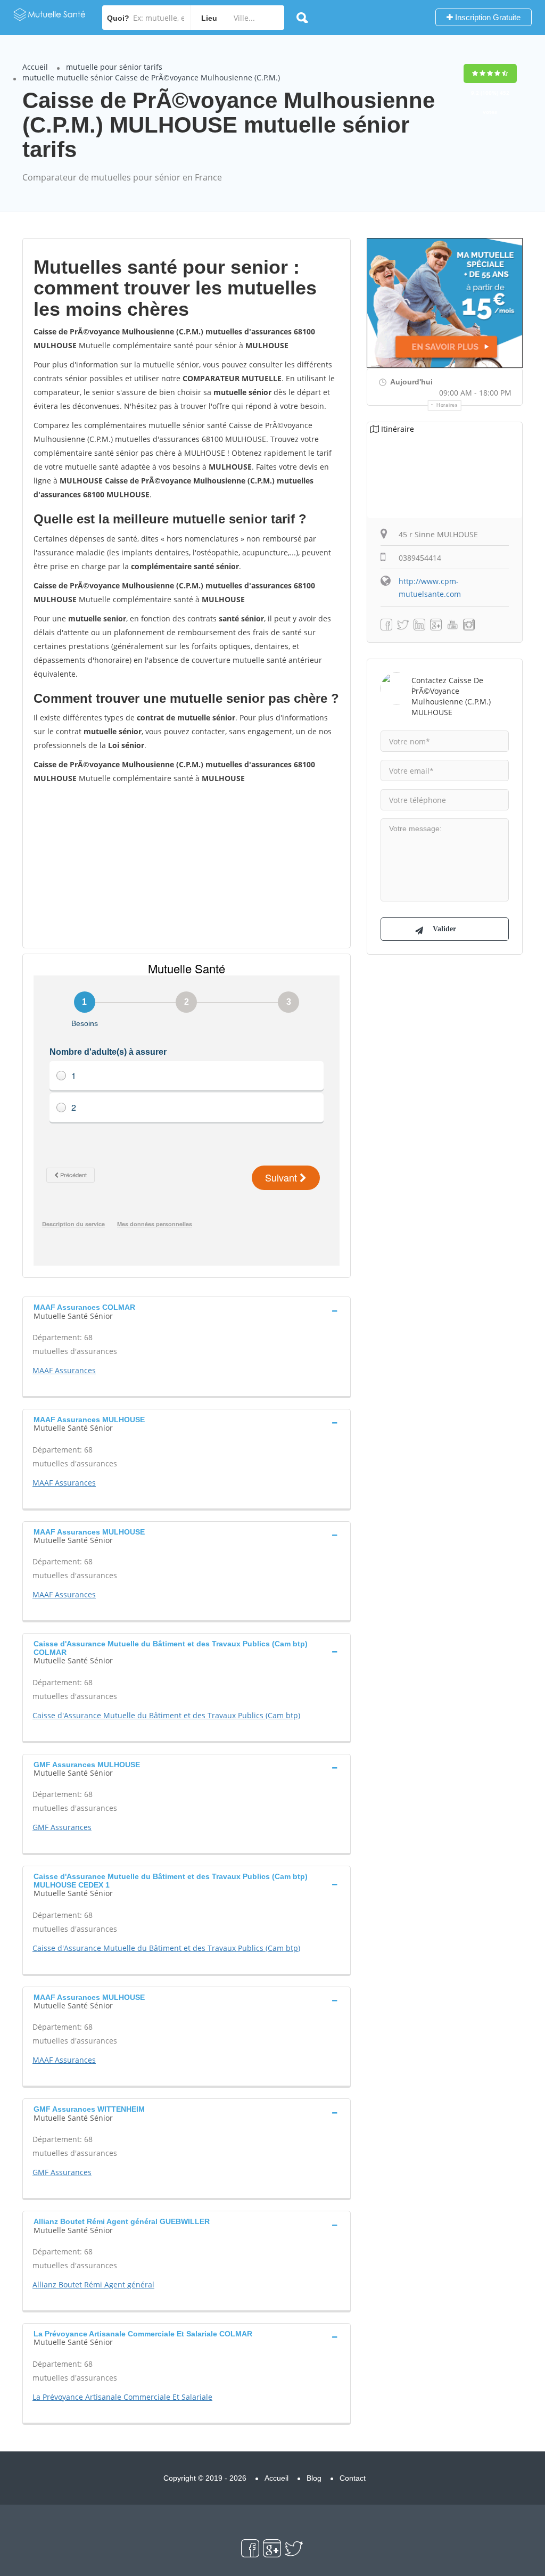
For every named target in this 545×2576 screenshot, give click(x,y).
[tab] (187, 1310)
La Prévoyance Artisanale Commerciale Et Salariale (122, 2397)
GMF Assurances (62, 1827)
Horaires (447, 405)
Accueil (35, 67)
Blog (314, 2478)
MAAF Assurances (64, 1370)
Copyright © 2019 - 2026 (205, 2478)
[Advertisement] (187, 865)
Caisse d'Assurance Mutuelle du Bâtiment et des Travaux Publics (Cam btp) (166, 1715)
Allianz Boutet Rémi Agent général (93, 2284)
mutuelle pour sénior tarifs (114, 67)
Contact (353, 2478)
